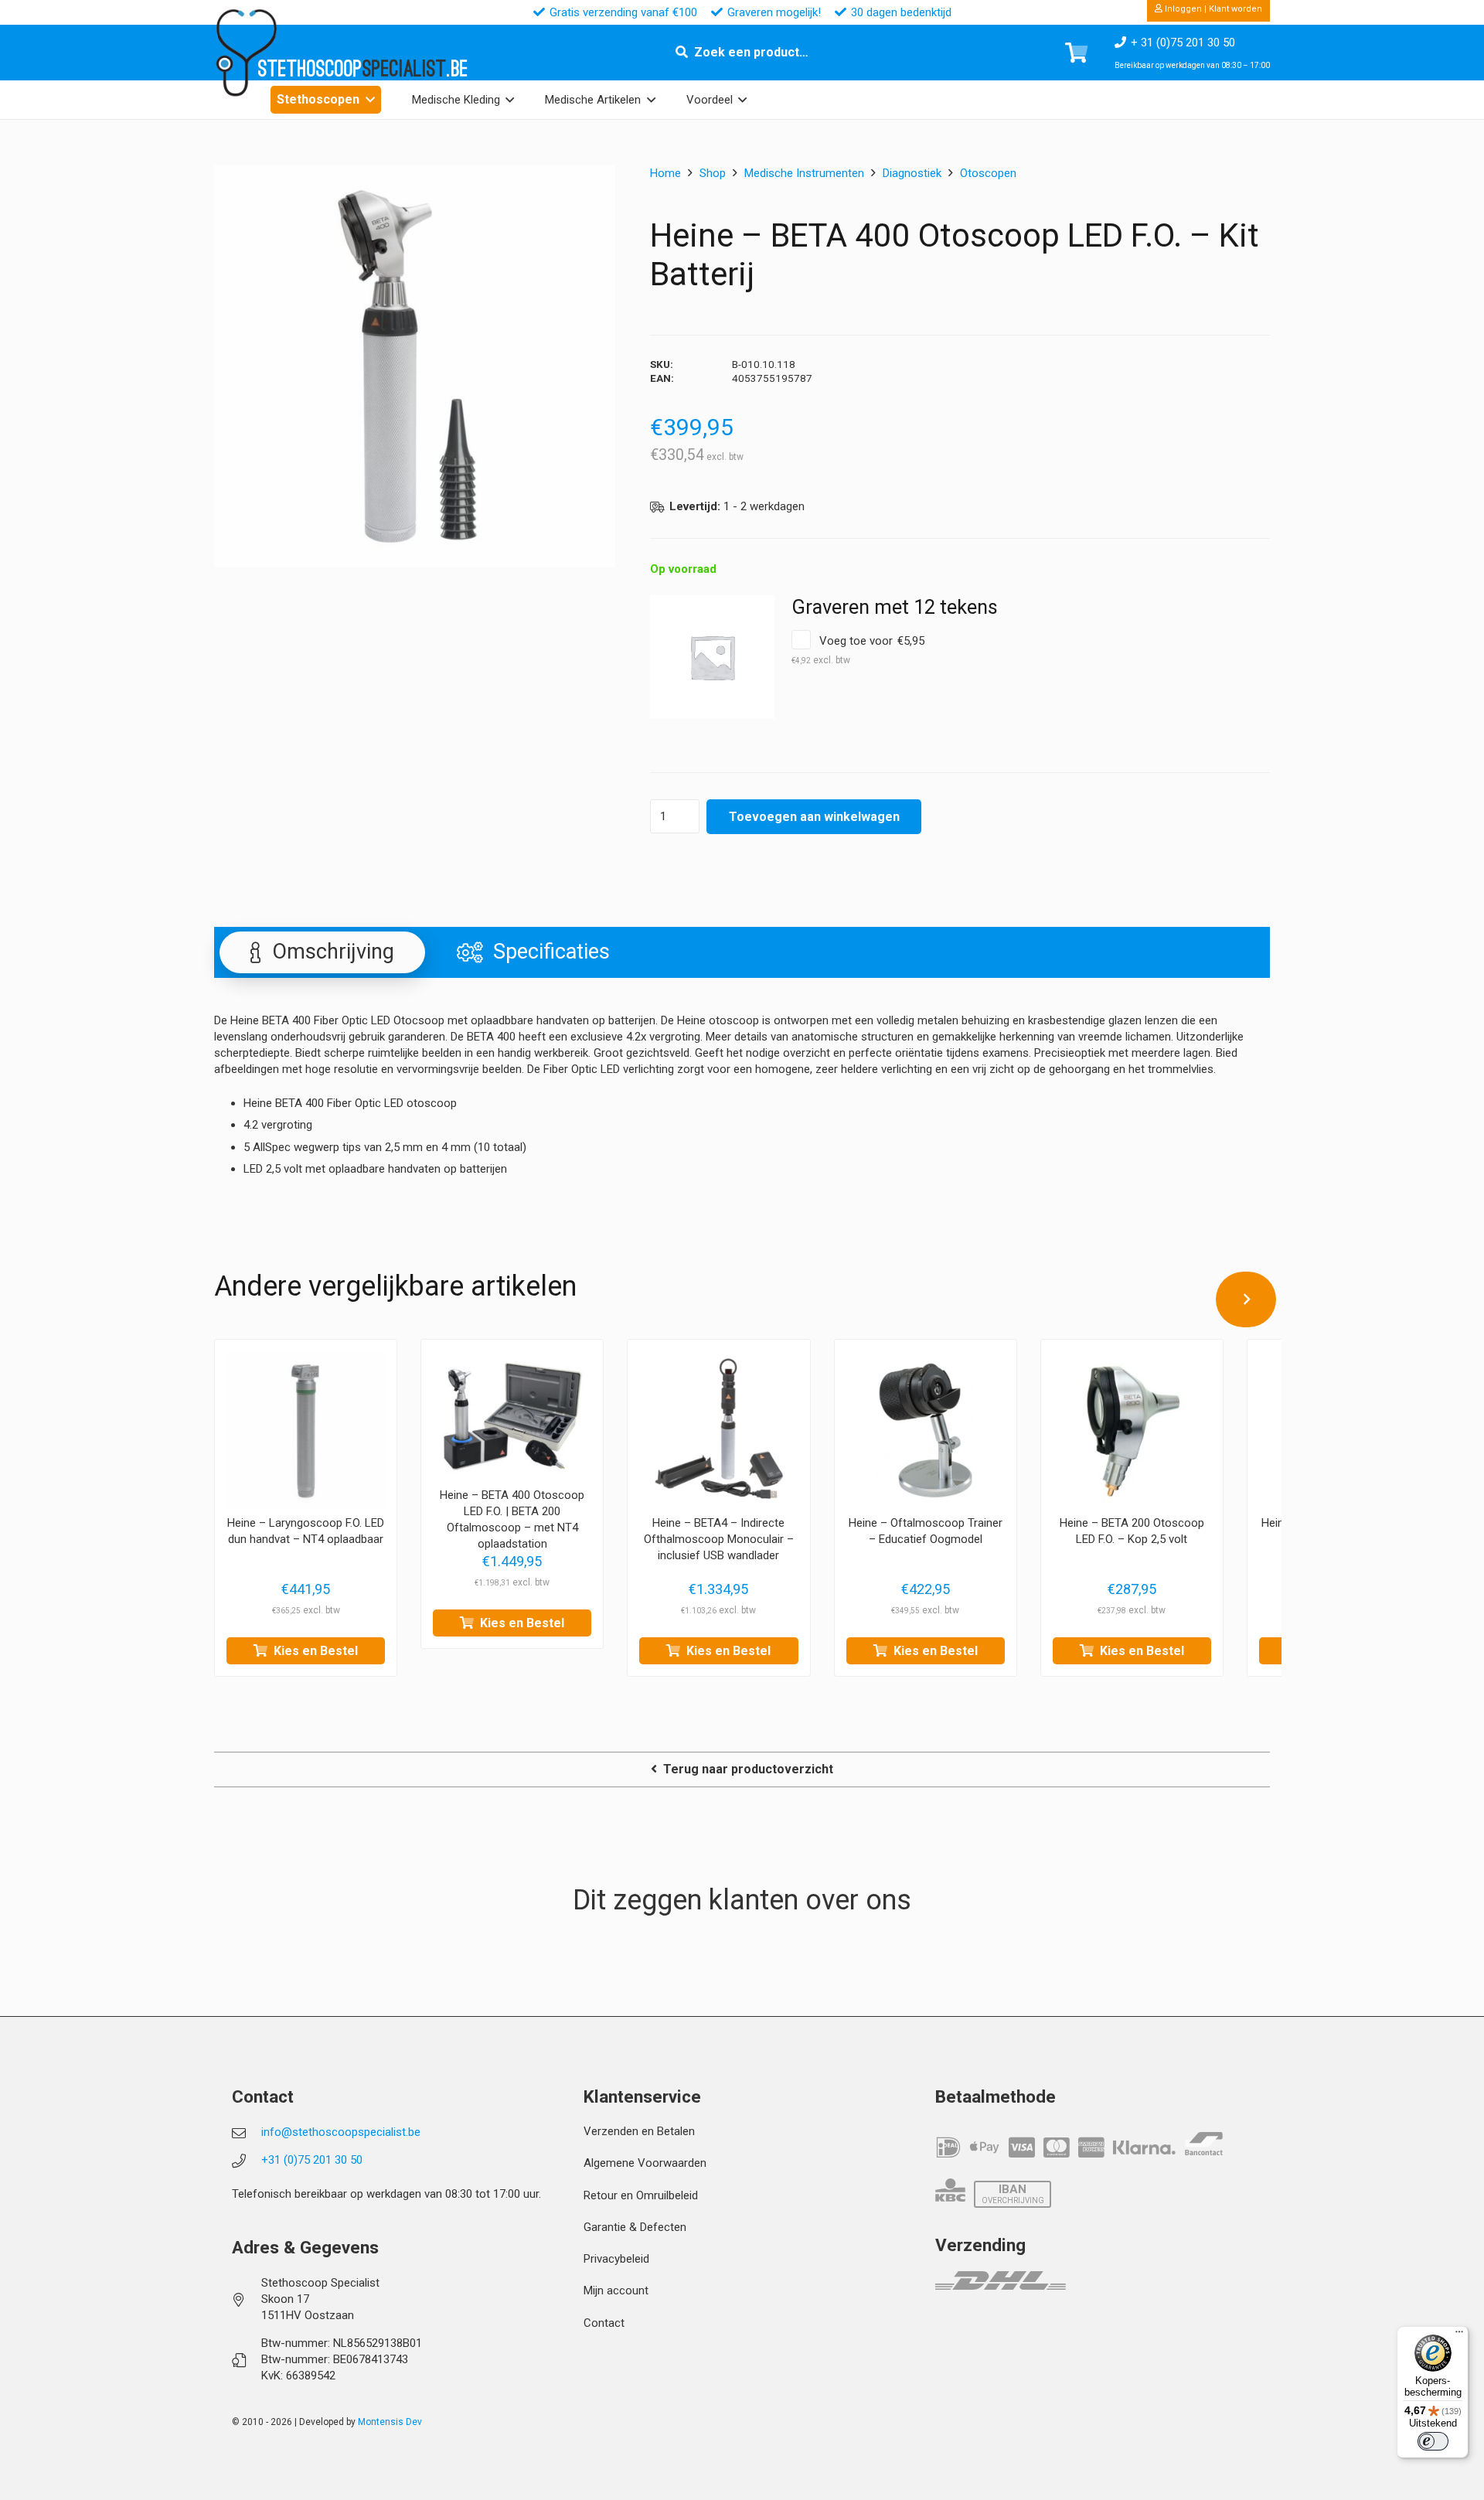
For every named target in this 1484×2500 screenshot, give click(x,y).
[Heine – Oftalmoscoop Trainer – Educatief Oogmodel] (926, 1431)
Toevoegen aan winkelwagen (814, 817)
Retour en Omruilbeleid (641, 2195)
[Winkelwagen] (1076, 53)
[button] (370, 99)
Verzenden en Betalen (639, 2131)
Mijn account (616, 2291)
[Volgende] (1246, 1299)
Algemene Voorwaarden (645, 2163)
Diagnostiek (912, 173)
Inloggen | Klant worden (1212, 9)
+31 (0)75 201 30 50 (312, 2160)
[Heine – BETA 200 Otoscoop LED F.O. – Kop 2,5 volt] (1132, 1431)
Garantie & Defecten (635, 2227)
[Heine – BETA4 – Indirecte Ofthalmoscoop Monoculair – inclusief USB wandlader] (718, 1431)
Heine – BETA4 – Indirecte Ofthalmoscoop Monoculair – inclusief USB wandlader (719, 1539)
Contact (604, 2323)
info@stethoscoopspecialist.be (341, 2132)
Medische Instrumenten (804, 173)
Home (665, 173)
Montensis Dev (390, 2422)
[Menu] (1459, 2335)
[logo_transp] (246, 53)
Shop (713, 173)
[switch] (1433, 2441)
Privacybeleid (616, 2259)
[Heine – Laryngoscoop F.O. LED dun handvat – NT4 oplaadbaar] (306, 1431)
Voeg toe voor (858, 650)
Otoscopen (988, 173)
